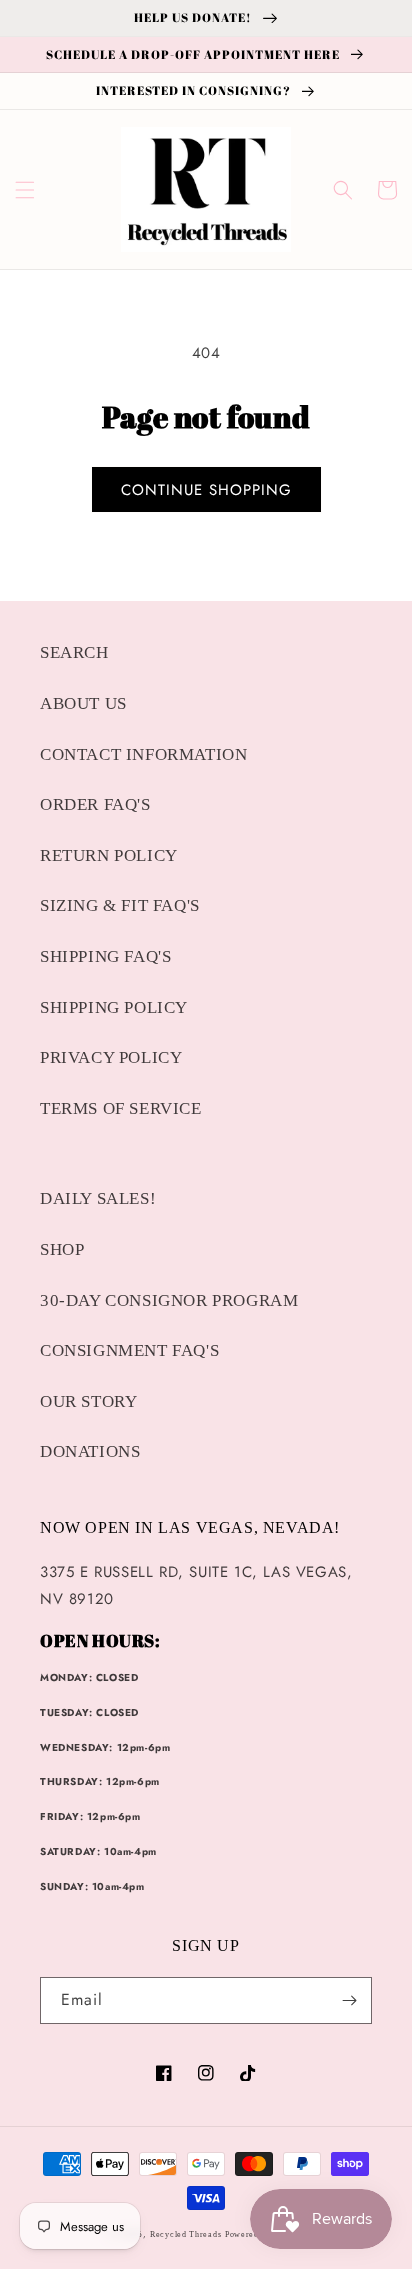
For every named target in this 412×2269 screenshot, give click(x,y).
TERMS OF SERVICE (121, 1108)
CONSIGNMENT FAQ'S (129, 1350)
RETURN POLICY (109, 855)
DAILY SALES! (98, 1198)
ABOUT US (83, 703)
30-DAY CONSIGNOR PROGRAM (169, 1300)
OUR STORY (88, 1401)
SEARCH (74, 652)
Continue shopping (206, 490)
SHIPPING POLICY (114, 1007)
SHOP (62, 1249)
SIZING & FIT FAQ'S (120, 905)
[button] (25, 190)
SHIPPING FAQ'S (105, 956)
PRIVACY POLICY (111, 1057)
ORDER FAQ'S (95, 804)
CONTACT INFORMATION (143, 754)
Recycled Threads (185, 2234)
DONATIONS (90, 1451)
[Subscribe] (349, 2000)
